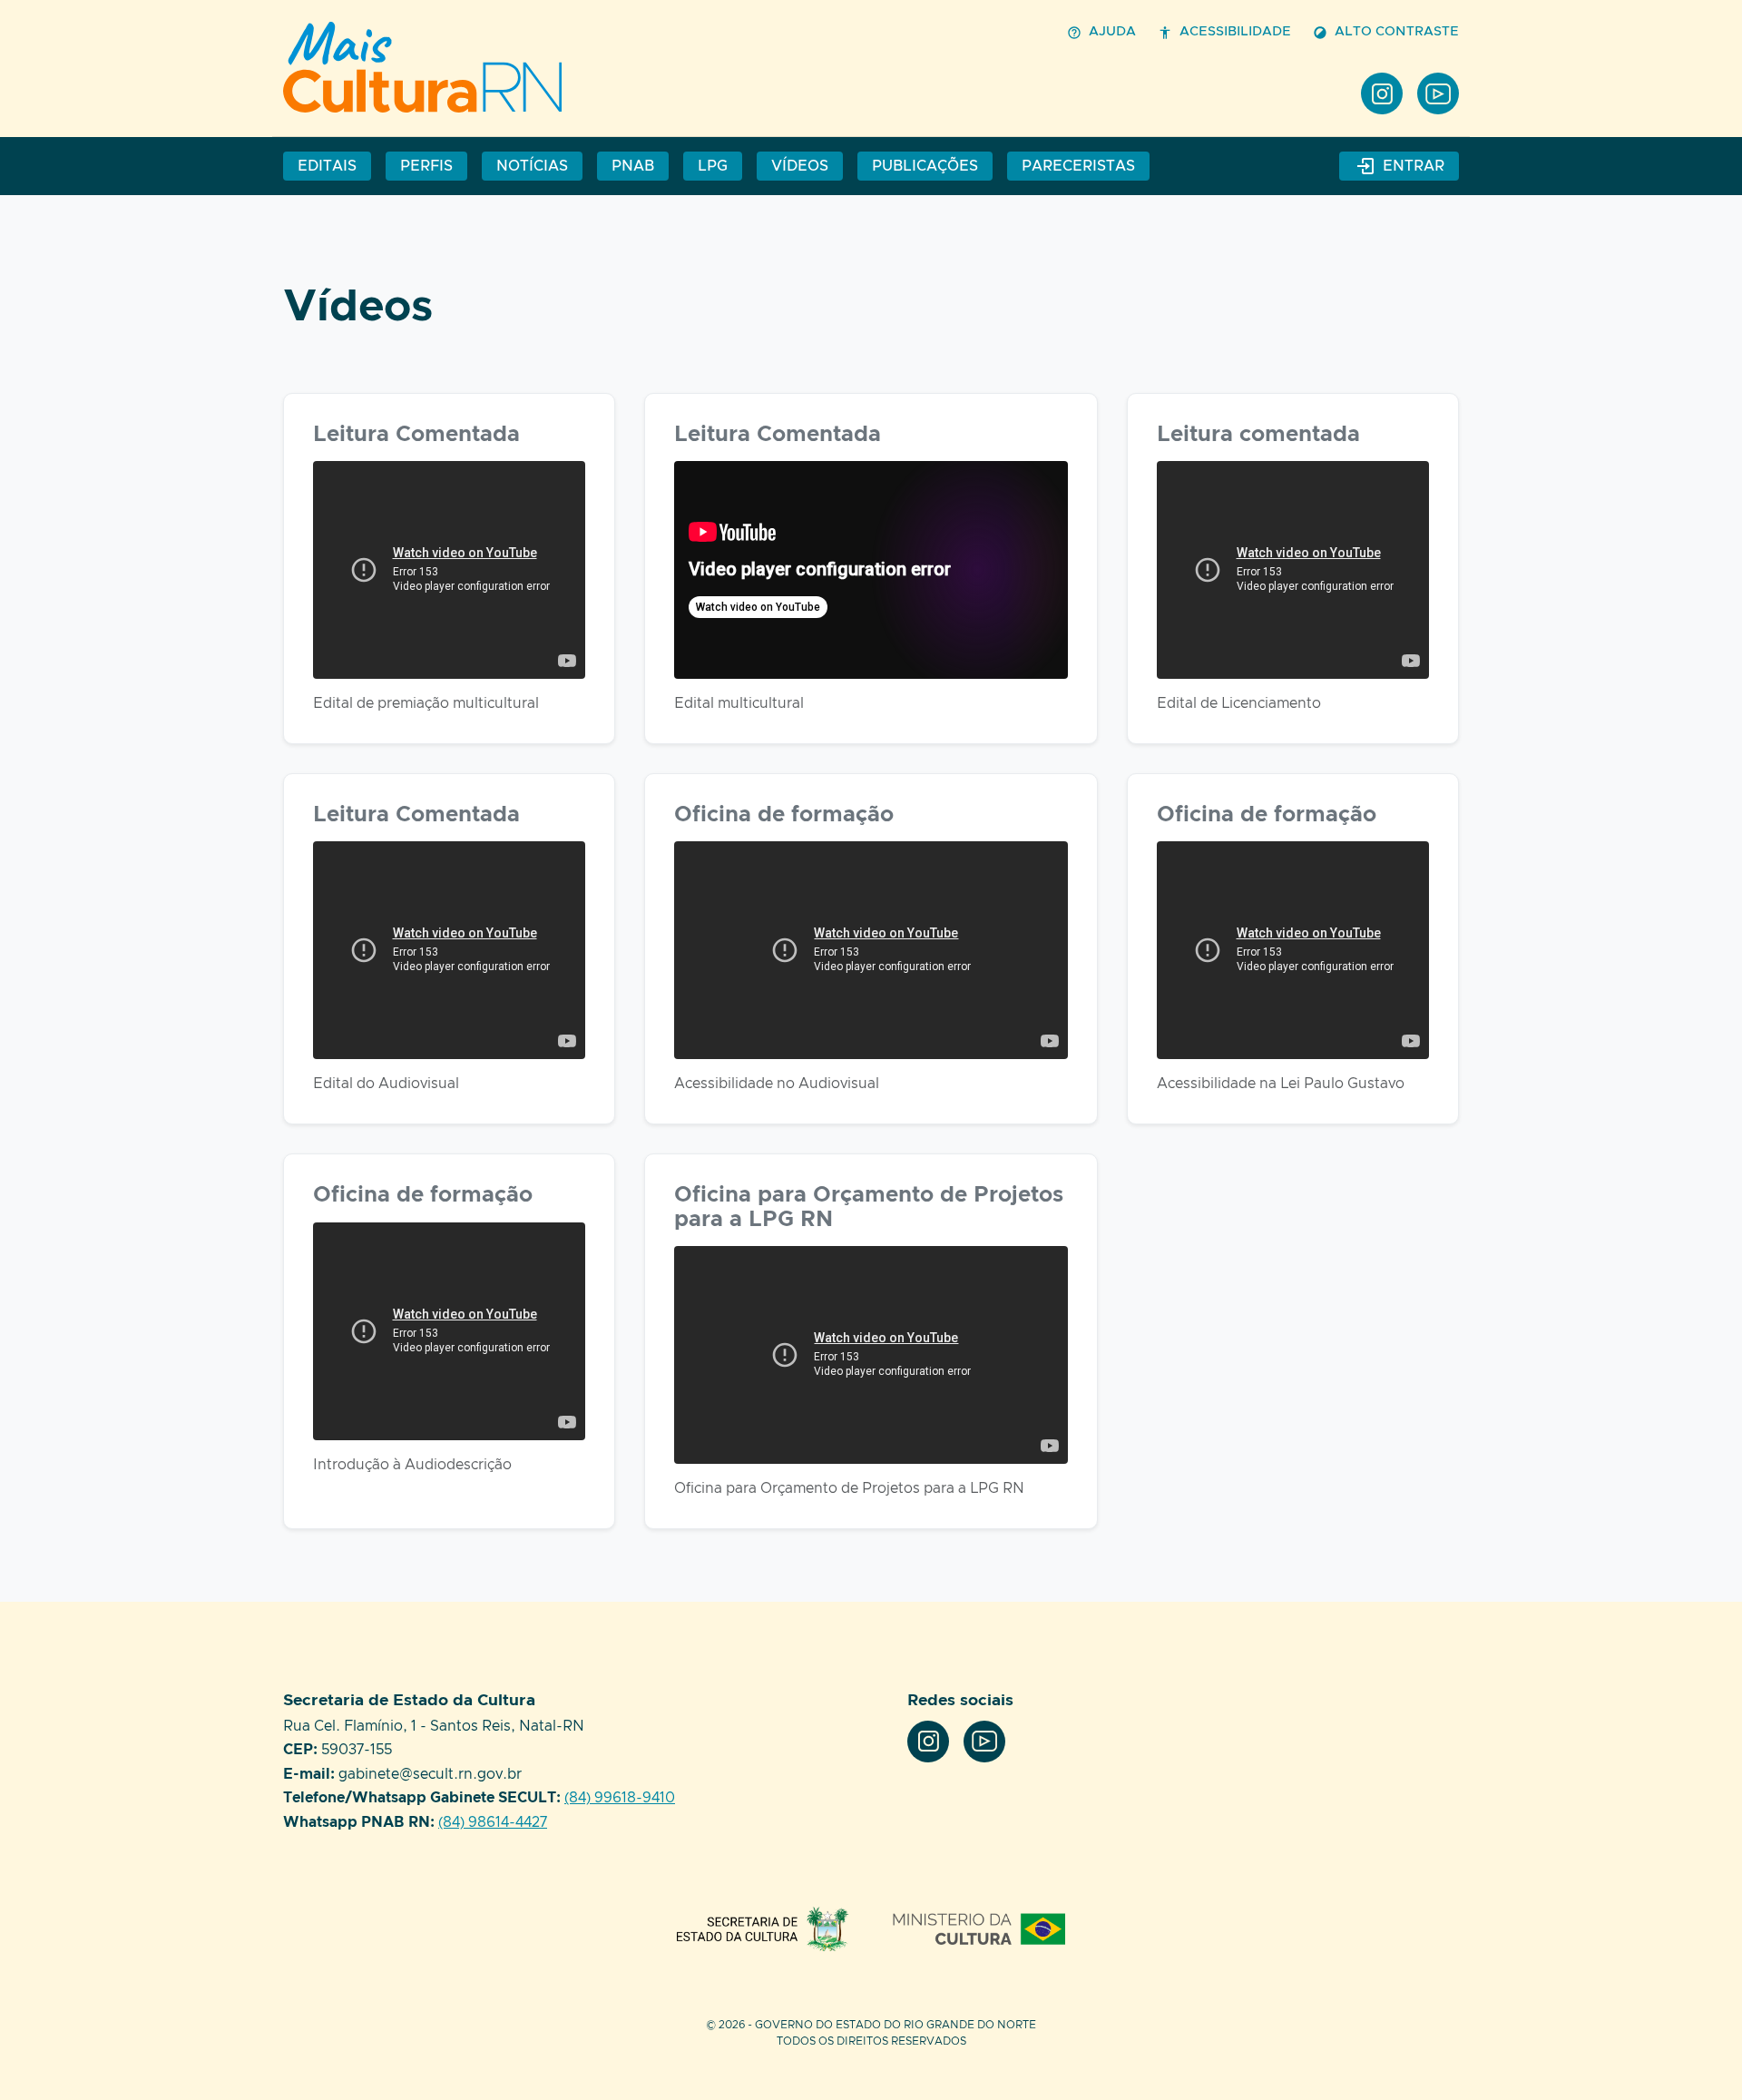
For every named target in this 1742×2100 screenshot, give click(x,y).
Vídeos (428, 67)
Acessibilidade (1235, 32)
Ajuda (1112, 32)
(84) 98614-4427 (493, 1822)
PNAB (633, 166)
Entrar (1414, 166)
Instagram (1382, 93)
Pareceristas (1078, 166)
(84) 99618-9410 (620, 1798)
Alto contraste (1397, 32)
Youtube (1438, 93)
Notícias (532, 166)
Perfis (426, 166)
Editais (327, 166)
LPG (713, 166)
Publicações (925, 166)
